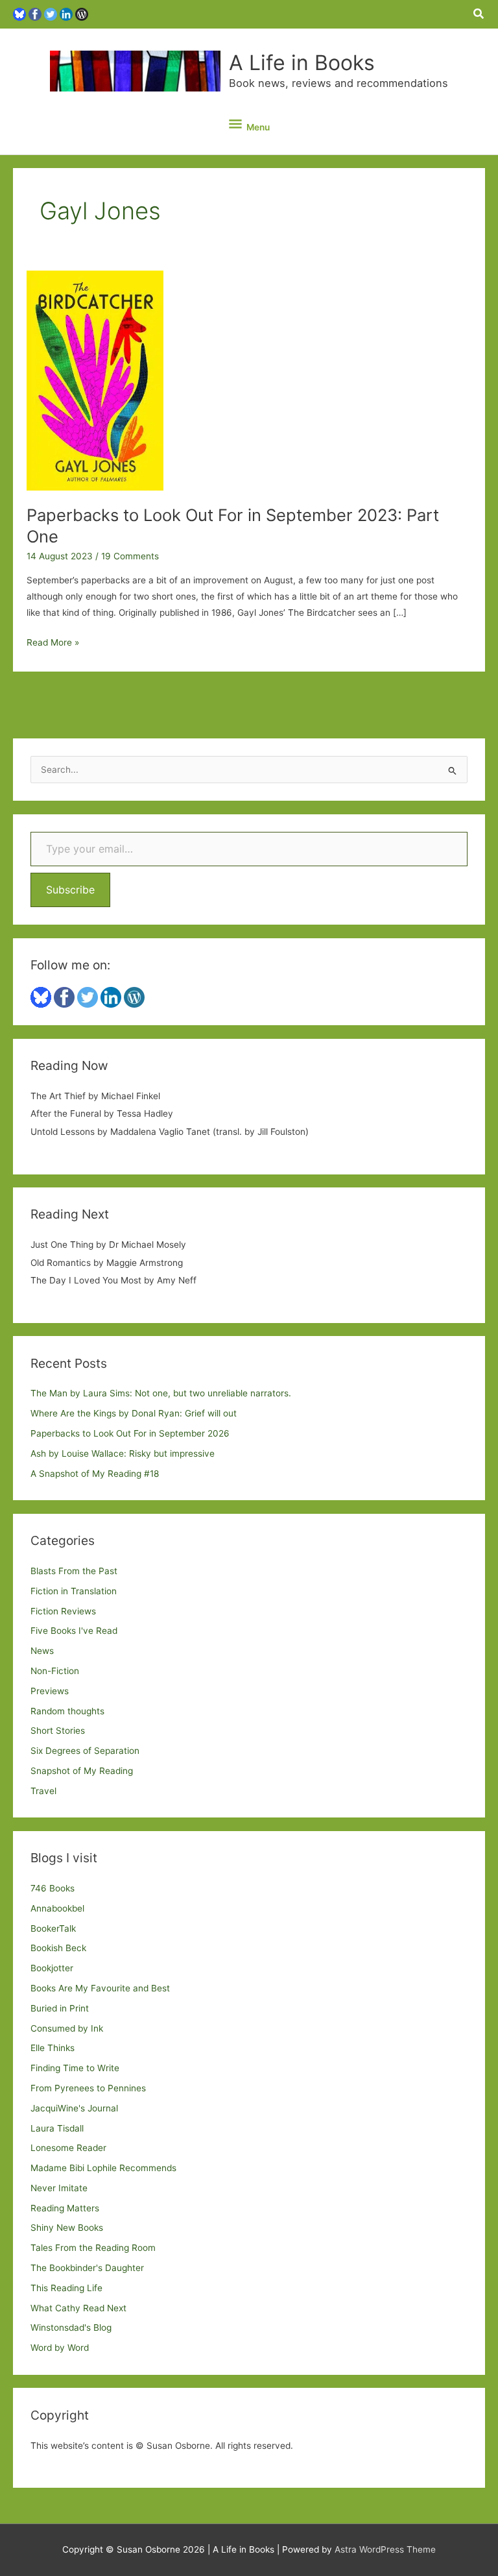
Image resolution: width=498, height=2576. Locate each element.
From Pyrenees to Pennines (88, 2088)
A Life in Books (302, 63)
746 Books (53, 1888)
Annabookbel (57, 1908)
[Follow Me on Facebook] (35, 14)
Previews (50, 1691)
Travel (43, 1791)
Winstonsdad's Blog (71, 2327)
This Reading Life (66, 2288)
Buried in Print (60, 2008)
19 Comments (130, 556)
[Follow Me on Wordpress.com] (82, 14)
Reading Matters (65, 2208)
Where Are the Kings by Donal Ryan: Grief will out (134, 1413)
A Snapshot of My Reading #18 (95, 1474)
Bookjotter (52, 1968)
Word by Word (60, 2348)
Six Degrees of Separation (85, 1751)
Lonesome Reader (68, 2148)
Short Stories (58, 1731)
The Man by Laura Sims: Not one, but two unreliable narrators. (161, 1393)
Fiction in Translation (74, 1591)
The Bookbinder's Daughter (87, 2268)
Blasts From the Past (74, 1571)
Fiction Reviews (63, 1611)
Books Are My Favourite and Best (100, 1988)
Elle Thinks (53, 2048)
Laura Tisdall (57, 2128)
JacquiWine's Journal (74, 2108)
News (42, 1651)
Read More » (53, 644)
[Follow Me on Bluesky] (19, 14)
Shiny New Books (67, 2228)
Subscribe (70, 890)
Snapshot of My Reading (82, 1771)
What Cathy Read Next (78, 2308)
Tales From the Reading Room (93, 2248)
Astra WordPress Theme (385, 2549)
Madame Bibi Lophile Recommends (103, 2168)
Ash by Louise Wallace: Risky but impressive (123, 1453)
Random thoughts (67, 1711)
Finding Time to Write (75, 2068)
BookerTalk (53, 1928)
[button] (479, 14)
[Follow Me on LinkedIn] (66, 14)
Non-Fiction (55, 1671)
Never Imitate (59, 2188)
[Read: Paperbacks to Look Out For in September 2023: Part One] (95, 380)
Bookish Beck (58, 1948)
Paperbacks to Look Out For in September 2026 (130, 1433)
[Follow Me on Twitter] (51, 14)
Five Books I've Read (74, 1631)
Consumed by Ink (67, 2028)
